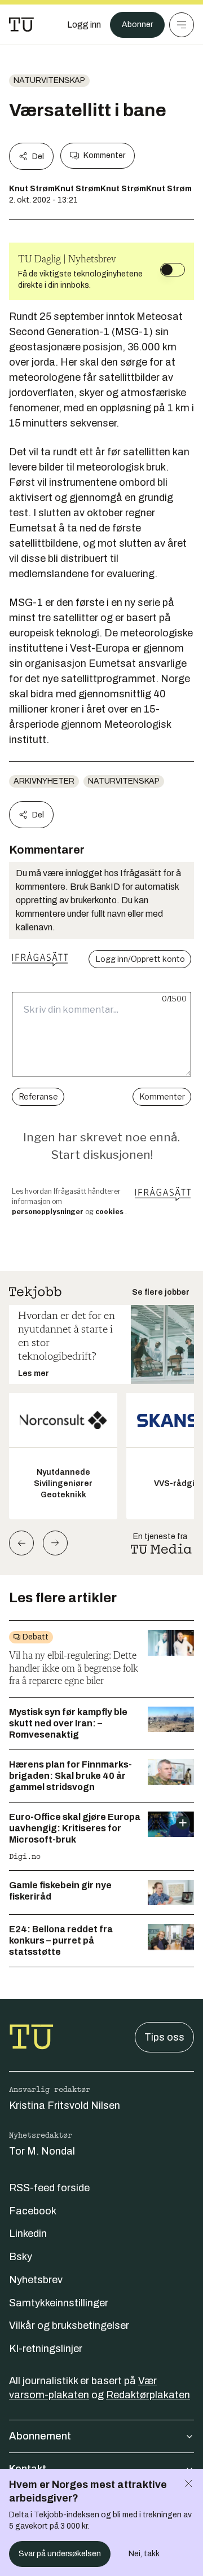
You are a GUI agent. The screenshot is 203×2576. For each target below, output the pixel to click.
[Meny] (182, 25)
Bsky (21, 2257)
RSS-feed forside (49, 2188)
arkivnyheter (44, 781)
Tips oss (164, 2037)
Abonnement (40, 2436)
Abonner (137, 25)
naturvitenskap (49, 80)
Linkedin (28, 2234)
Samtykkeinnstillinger (59, 2303)
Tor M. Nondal (42, 2151)
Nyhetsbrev (36, 2280)
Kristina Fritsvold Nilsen (65, 2105)
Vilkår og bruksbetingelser (69, 2326)
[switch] (173, 270)
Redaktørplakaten (148, 2395)
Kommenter (104, 155)
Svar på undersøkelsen (60, 2554)
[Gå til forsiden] (21, 25)
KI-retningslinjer (46, 2349)
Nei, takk (144, 2554)
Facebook (33, 2211)
